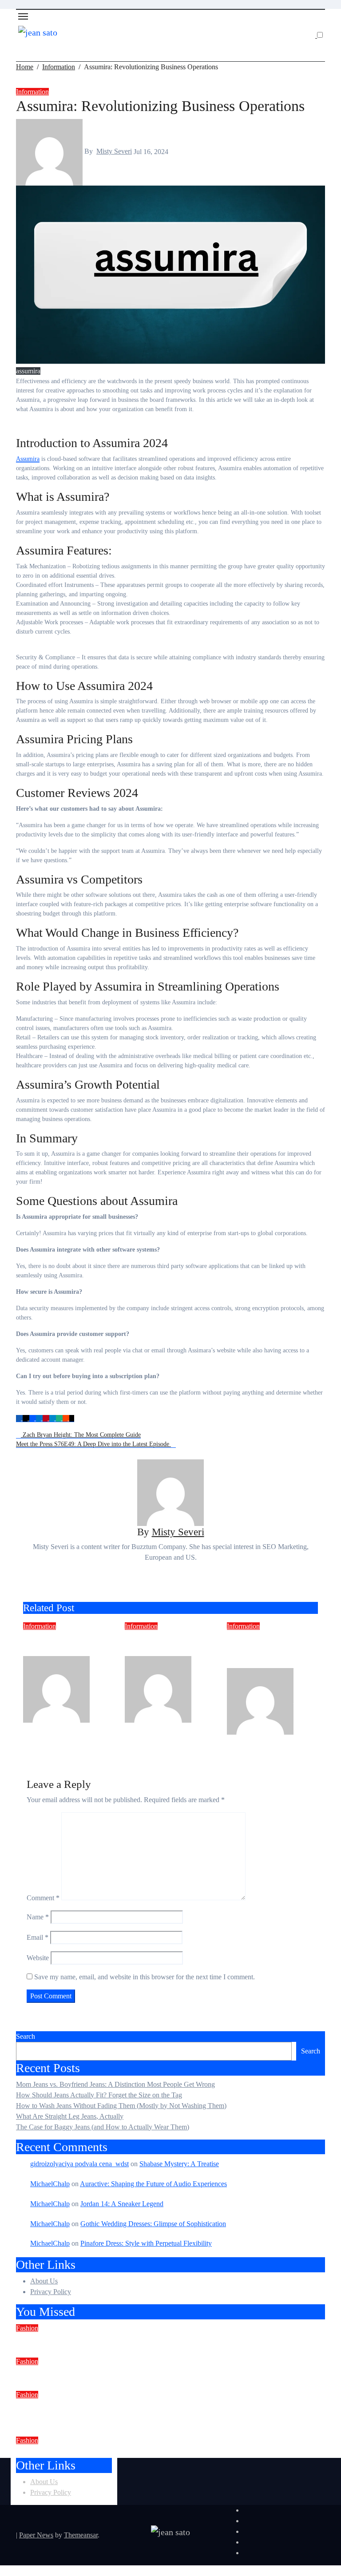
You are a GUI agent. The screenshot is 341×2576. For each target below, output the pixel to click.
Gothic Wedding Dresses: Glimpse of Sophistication (153, 2224)
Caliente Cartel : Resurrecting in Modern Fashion (261, 1650)
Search (26, 2036)
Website (38, 1958)
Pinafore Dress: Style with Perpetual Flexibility (146, 2243)
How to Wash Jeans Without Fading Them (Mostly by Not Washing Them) (121, 2106)
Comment (43, 1898)
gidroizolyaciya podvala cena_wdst (79, 2164)
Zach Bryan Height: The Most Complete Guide (81, 1435)
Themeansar (81, 2535)
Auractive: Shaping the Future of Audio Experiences (153, 2184)
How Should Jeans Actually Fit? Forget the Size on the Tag (99, 2095)
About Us (44, 2281)
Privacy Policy (51, 2292)
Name (38, 1917)
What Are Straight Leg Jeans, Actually (70, 2116)
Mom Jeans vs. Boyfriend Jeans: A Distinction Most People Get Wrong (115, 2084)
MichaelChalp (50, 2184)
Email (38, 1937)
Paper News (36, 2535)
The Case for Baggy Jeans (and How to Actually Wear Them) (103, 2127)
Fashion (27, 2328)
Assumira (28, 459)
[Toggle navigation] (23, 16)
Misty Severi (114, 151)
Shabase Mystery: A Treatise (179, 2164)
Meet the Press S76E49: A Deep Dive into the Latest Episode (93, 1444)
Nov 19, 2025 (62, 1728)
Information (32, 92)
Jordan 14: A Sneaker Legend (122, 2204)
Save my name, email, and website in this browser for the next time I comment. (145, 1977)
